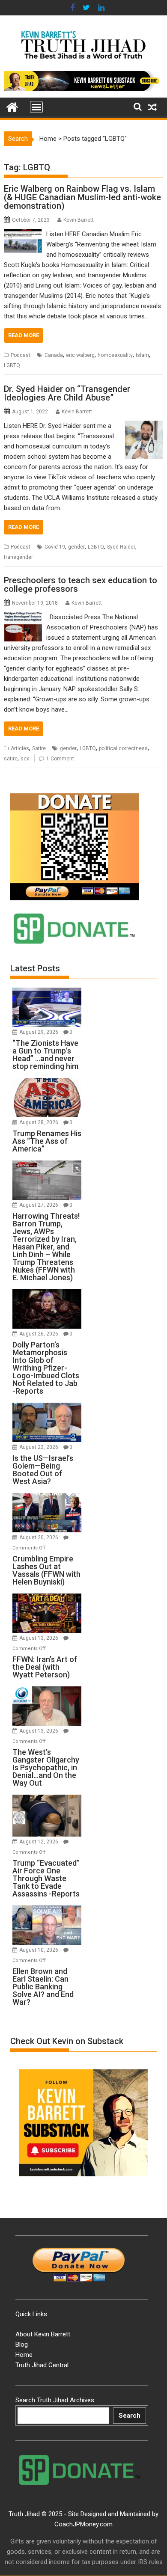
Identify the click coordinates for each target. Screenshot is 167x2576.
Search (130, 2416)
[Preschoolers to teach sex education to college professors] (23, 617)
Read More (24, 335)
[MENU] (36, 107)
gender (76, 547)
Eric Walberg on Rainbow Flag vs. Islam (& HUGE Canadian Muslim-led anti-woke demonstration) (82, 197)
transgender (18, 557)
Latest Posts (35, 968)
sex (25, 759)
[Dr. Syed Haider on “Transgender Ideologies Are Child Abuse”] (144, 426)
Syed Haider (121, 547)
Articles (20, 748)
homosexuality (115, 355)
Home (48, 139)
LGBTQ (12, 365)
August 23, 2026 (39, 1447)
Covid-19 (55, 547)
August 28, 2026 (39, 1122)
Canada (54, 355)
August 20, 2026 (39, 1537)
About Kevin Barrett (43, 2334)
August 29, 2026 (39, 1032)
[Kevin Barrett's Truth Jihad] (12, 106)
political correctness (123, 748)
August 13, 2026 (39, 1638)
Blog (22, 2345)
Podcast (21, 355)
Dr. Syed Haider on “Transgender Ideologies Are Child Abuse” (67, 393)
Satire (39, 748)
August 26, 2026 (39, 1334)
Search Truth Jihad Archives (55, 2400)
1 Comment (60, 759)
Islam (142, 355)
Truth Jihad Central (42, 2365)
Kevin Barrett (79, 220)
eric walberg (80, 355)
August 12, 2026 (39, 1842)
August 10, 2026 (39, 1950)
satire (11, 759)
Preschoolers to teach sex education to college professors (81, 585)
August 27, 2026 (39, 1205)
